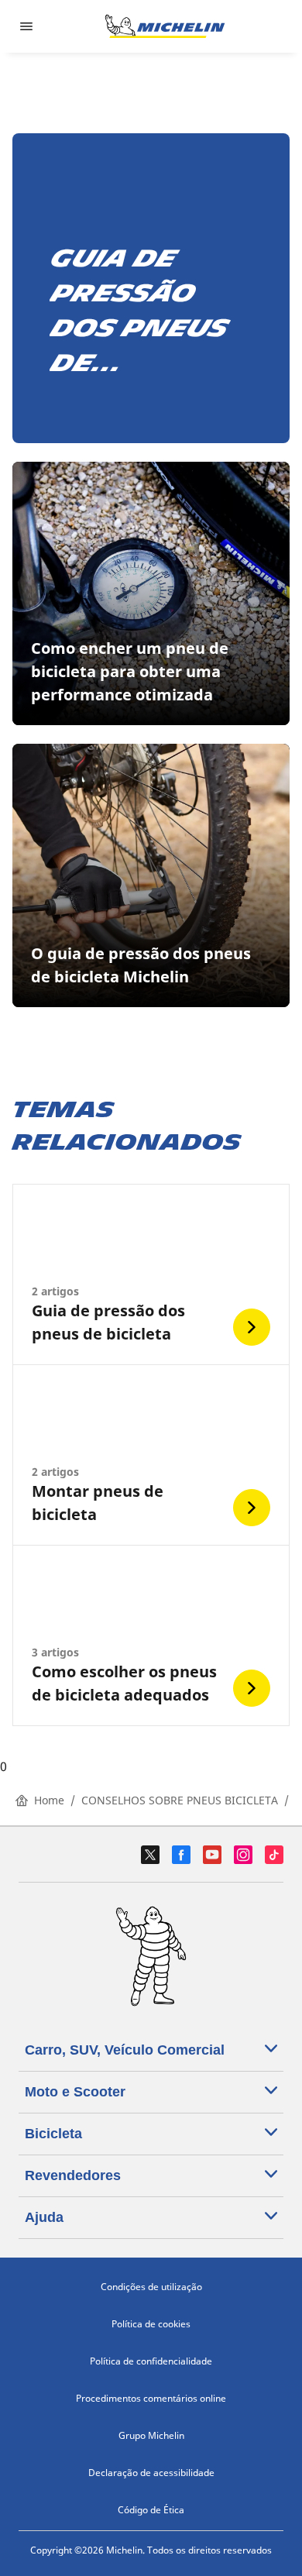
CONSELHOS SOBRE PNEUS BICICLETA (180, 1800)
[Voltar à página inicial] (165, 26)
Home (49, 1800)
